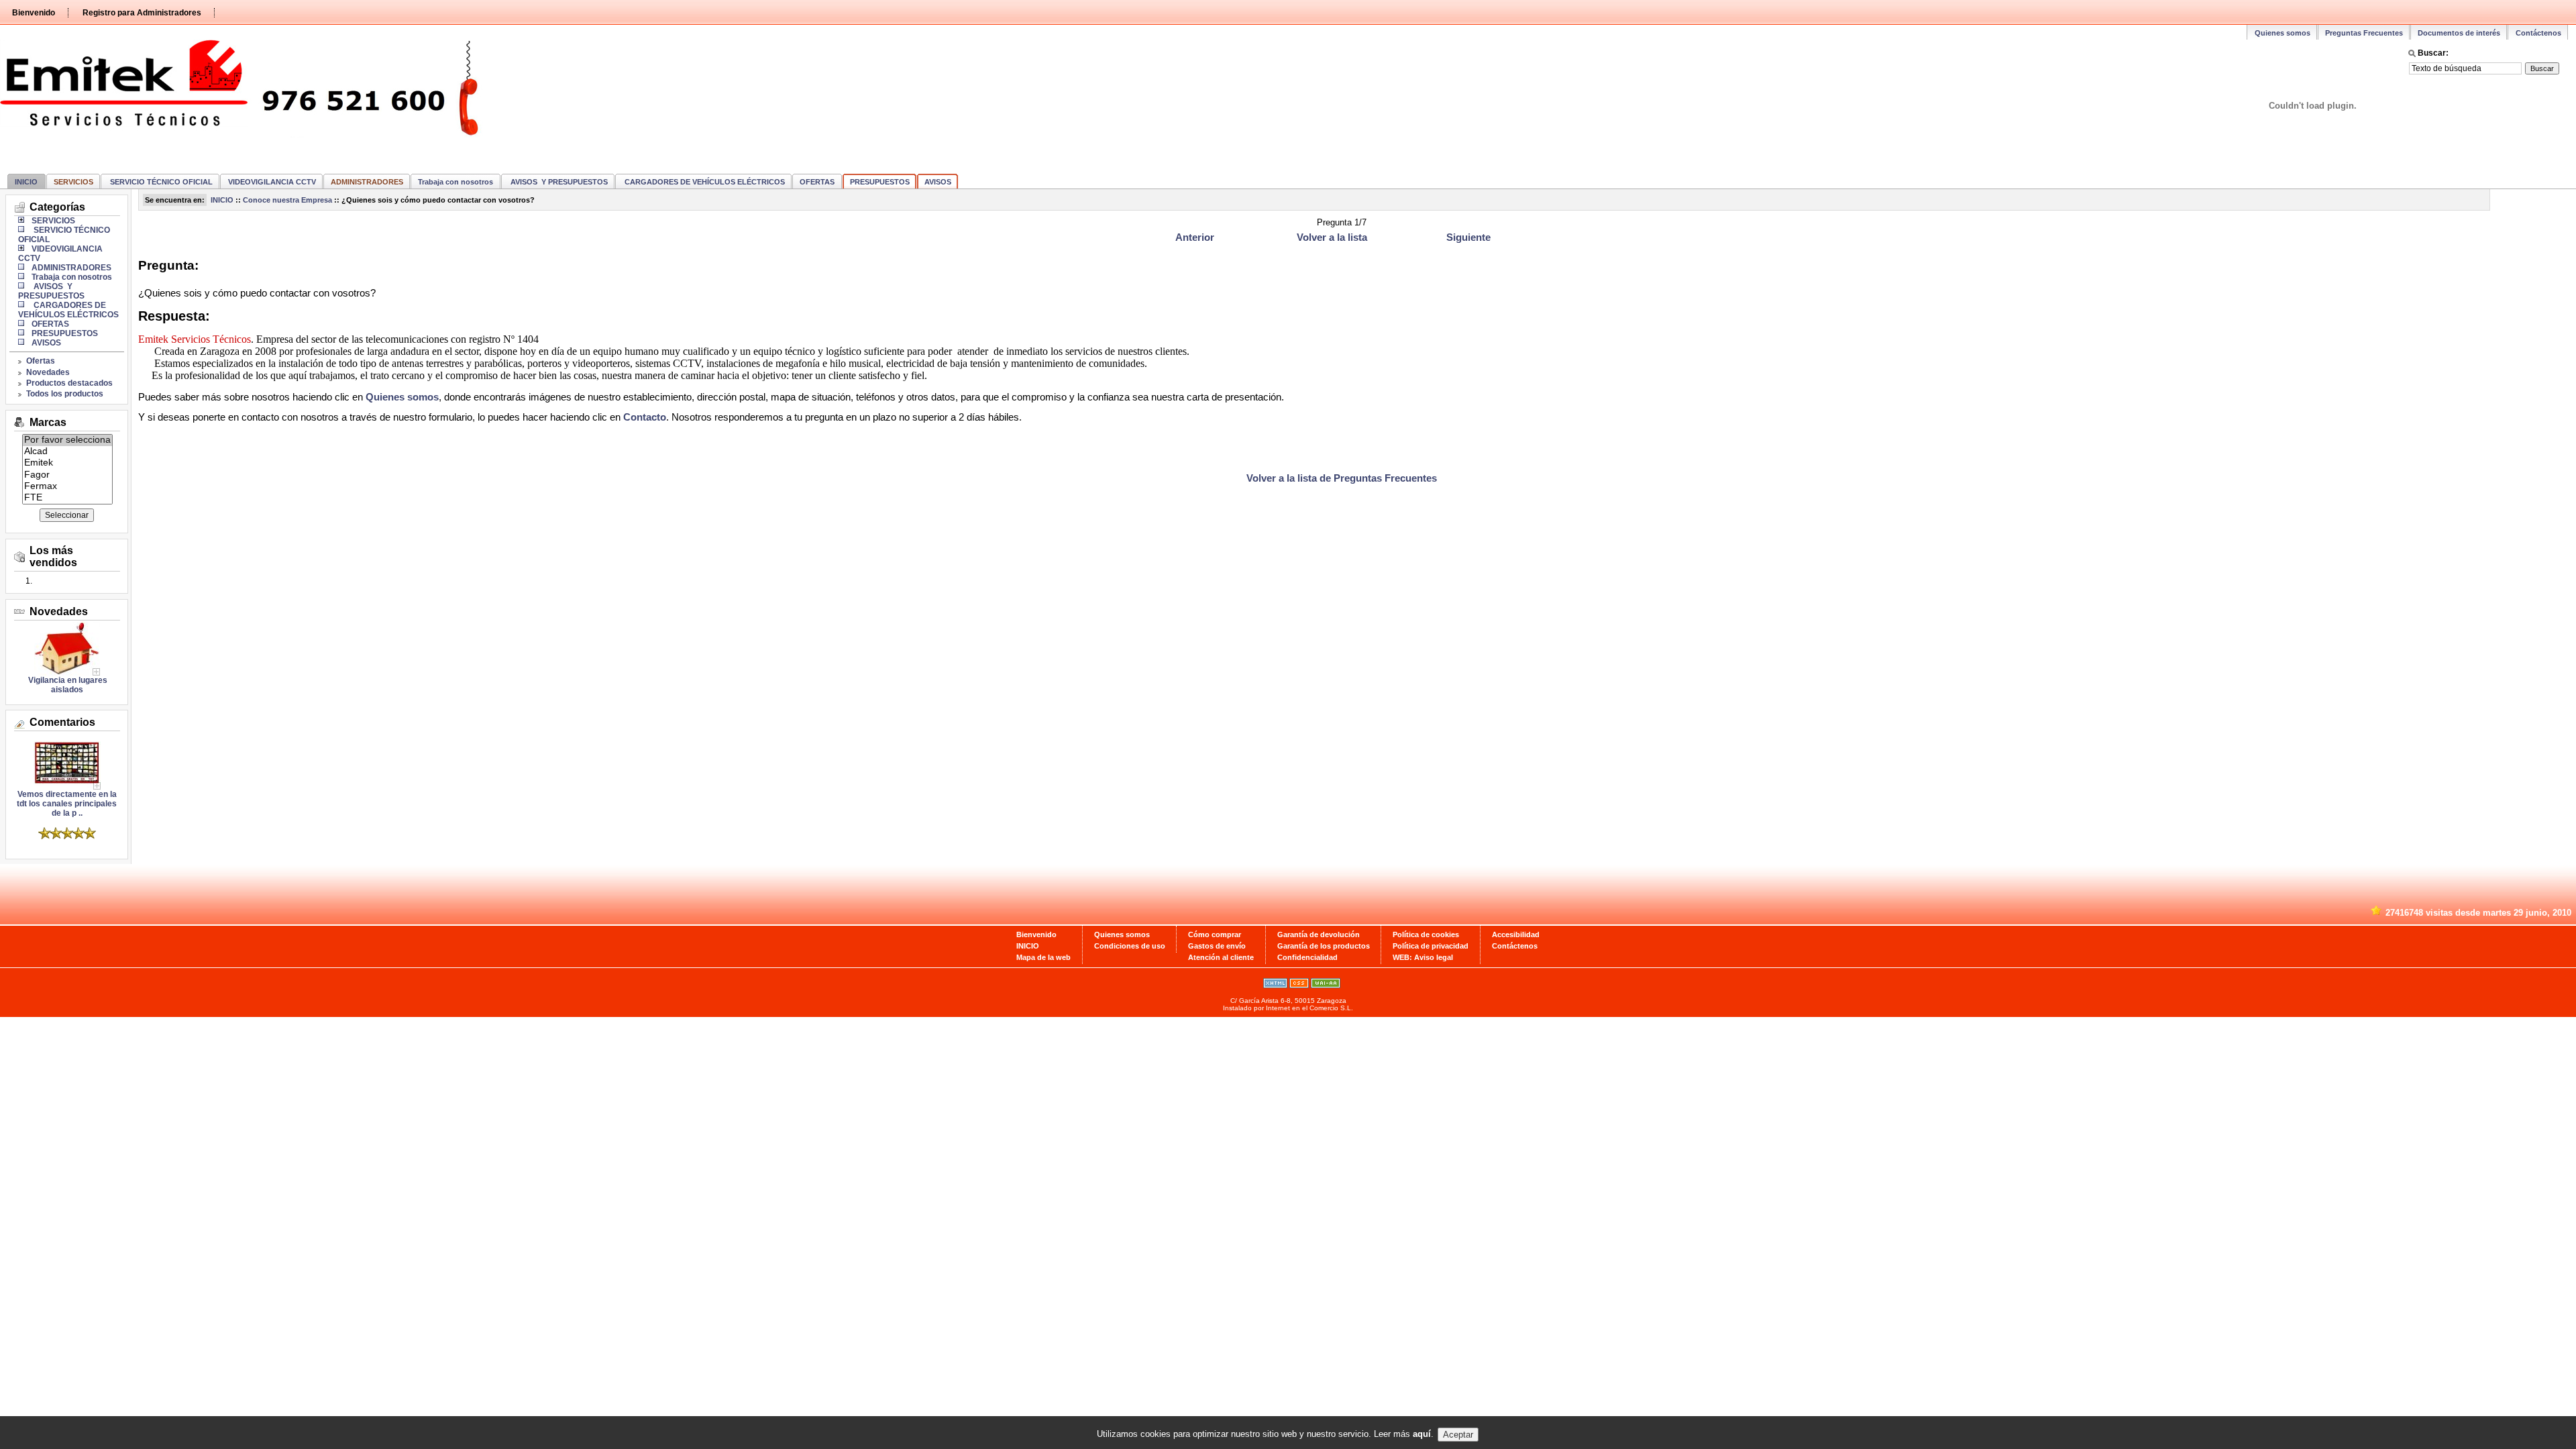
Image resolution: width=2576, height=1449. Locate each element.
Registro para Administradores (142, 13)
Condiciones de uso (1130, 946)
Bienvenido (34, 13)
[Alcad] (67, 452)
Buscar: (2433, 53)
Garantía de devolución (1319, 934)
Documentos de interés (2459, 33)
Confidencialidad (1307, 957)
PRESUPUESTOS (880, 182)
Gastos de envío (1217, 946)
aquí (1422, 1435)
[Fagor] (67, 475)
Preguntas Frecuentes (2364, 33)
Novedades (48, 372)
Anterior (1195, 237)
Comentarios (62, 722)
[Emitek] (67, 463)
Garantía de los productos (1324, 946)
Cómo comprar (1215, 934)
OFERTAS (817, 182)
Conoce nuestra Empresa (287, 200)
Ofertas (41, 361)
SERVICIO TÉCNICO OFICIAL (160, 182)
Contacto (645, 417)
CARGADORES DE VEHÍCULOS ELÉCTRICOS (704, 182)
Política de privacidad (1431, 946)
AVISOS (938, 182)
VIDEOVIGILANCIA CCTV (272, 182)
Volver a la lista (1332, 237)
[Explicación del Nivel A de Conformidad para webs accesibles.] (1326, 985)
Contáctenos (2538, 33)
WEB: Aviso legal (1423, 957)
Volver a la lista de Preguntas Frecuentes (1342, 478)
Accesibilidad (1516, 934)
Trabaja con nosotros (455, 182)
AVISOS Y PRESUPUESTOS (558, 182)
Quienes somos (2283, 33)
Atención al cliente (1221, 957)
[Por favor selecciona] (67, 440)
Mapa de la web (1043, 957)
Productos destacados (69, 383)
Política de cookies (1426, 934)
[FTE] (67, 498)
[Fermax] (67, 487)
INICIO (26, 182)
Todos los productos (65, 394)
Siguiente (1468, 237)
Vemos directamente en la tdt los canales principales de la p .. (67, 804)
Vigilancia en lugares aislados (67, 685)
